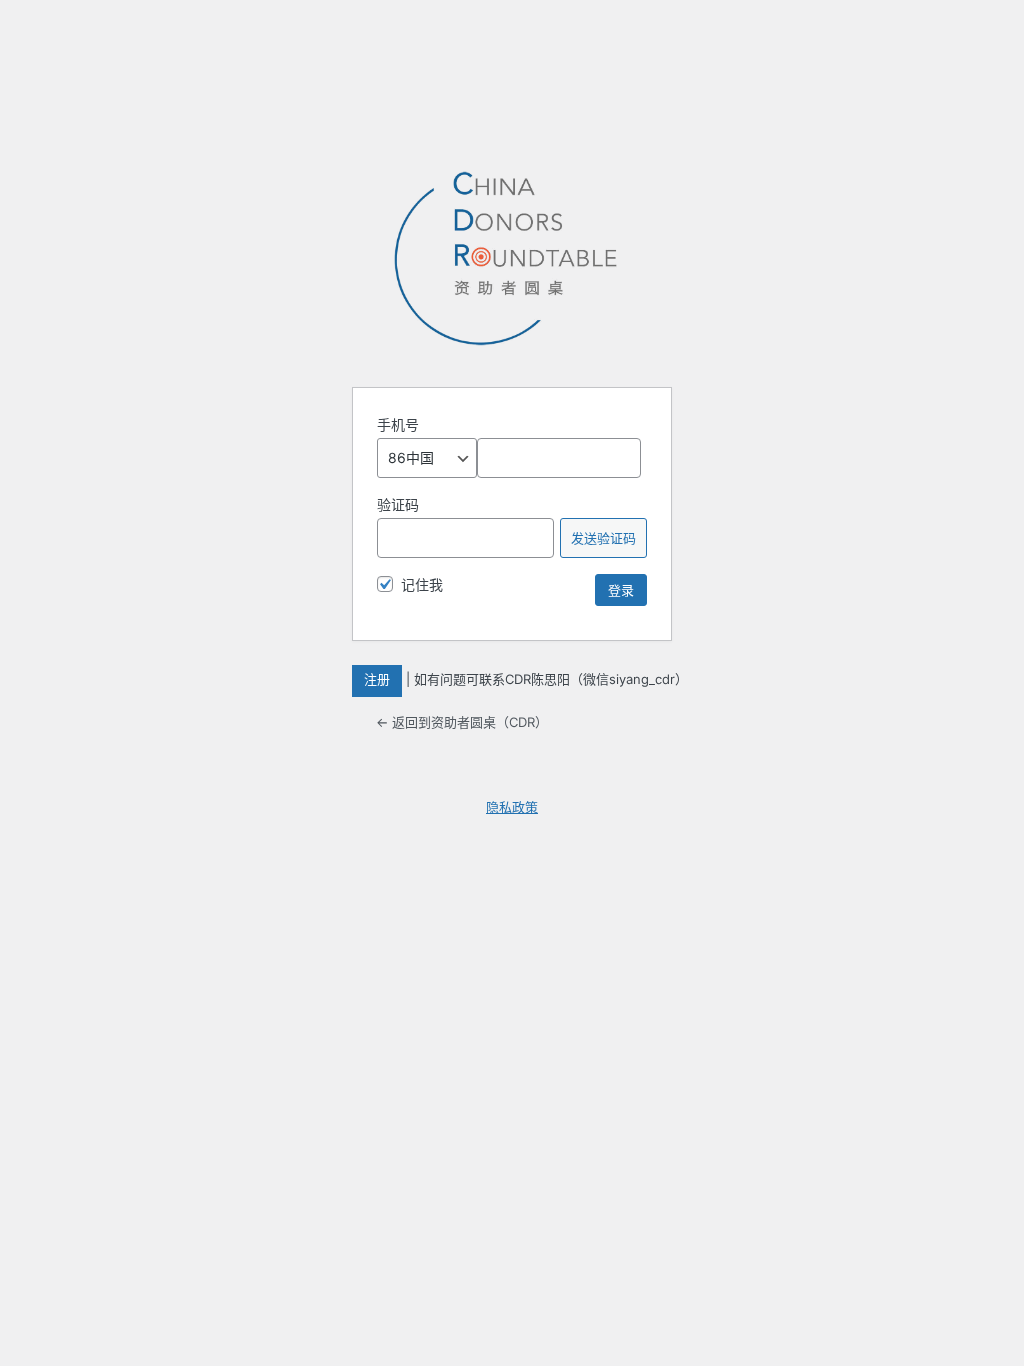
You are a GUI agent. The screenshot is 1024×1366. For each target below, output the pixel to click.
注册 (377, 679)
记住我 (422, 584)
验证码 (398, 504)
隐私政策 (512, 807)
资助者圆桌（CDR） (512, 258)
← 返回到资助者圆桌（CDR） (462, 722)
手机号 (398, 424)
